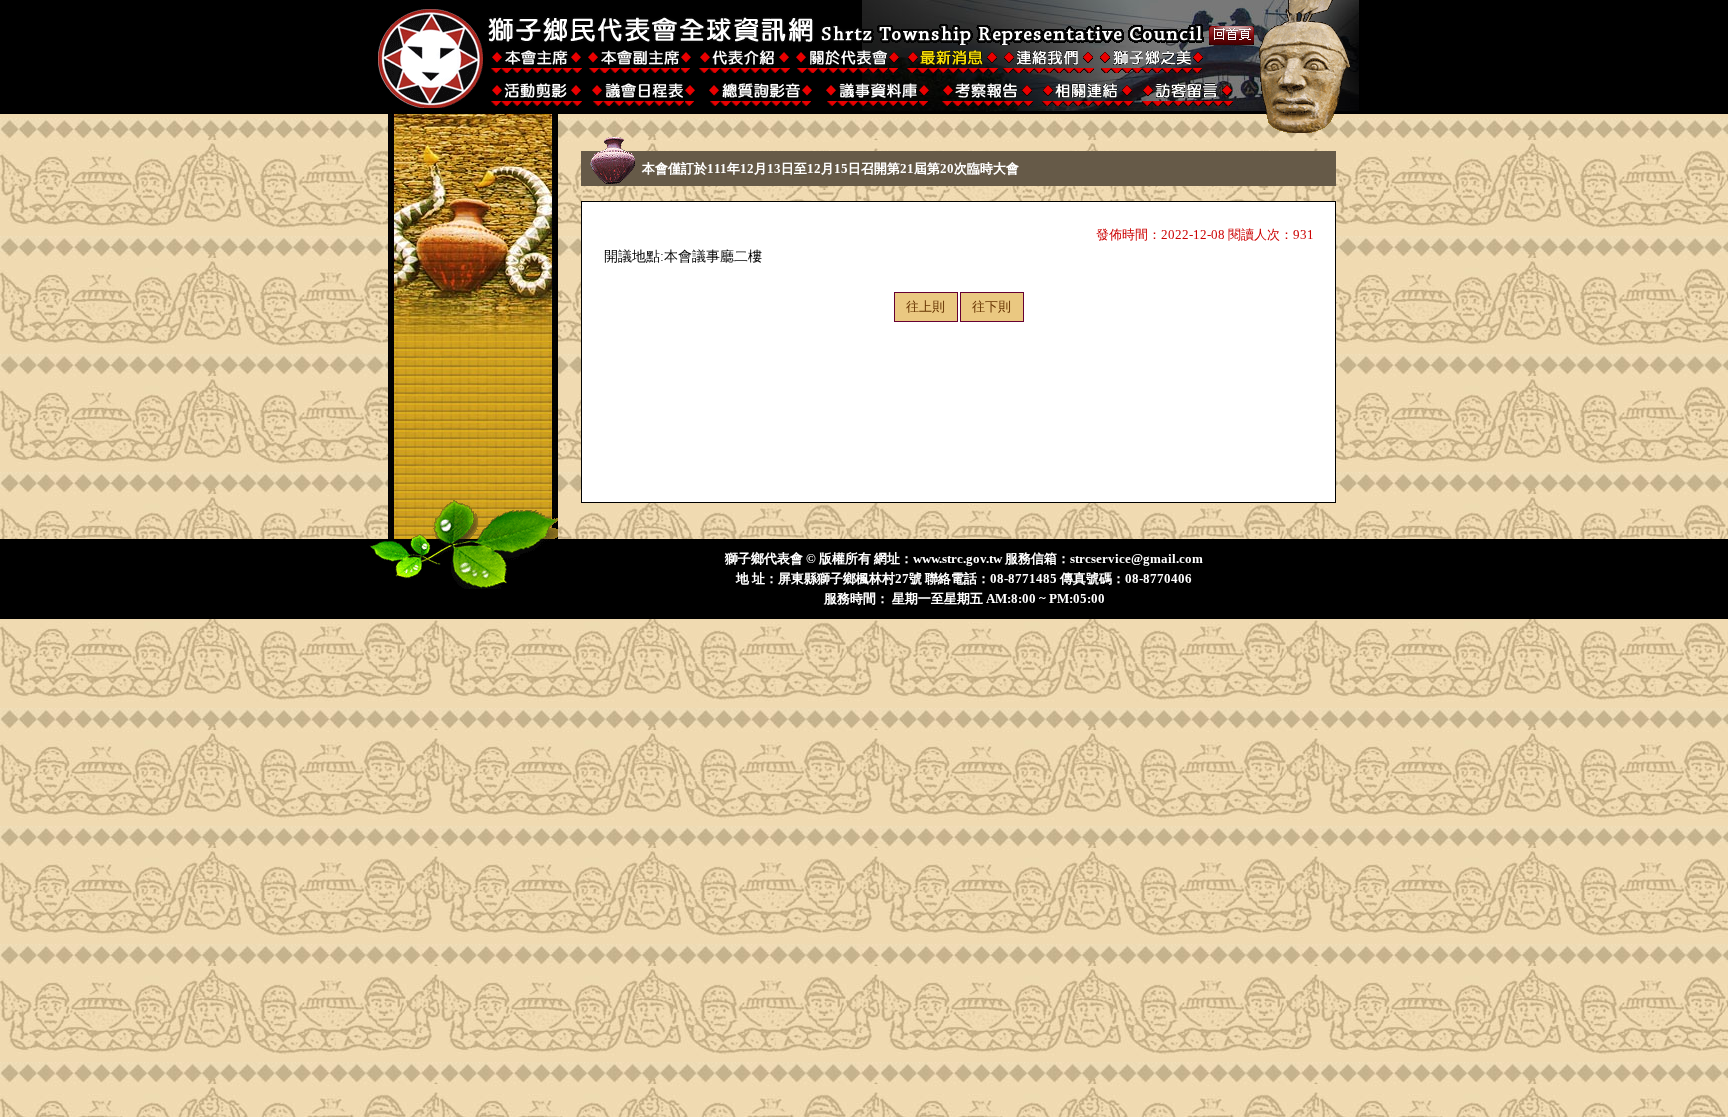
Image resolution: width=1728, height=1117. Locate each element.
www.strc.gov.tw (957, 558)
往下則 (991, 306)
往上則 (925, 306)
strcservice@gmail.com (1136, 558)
